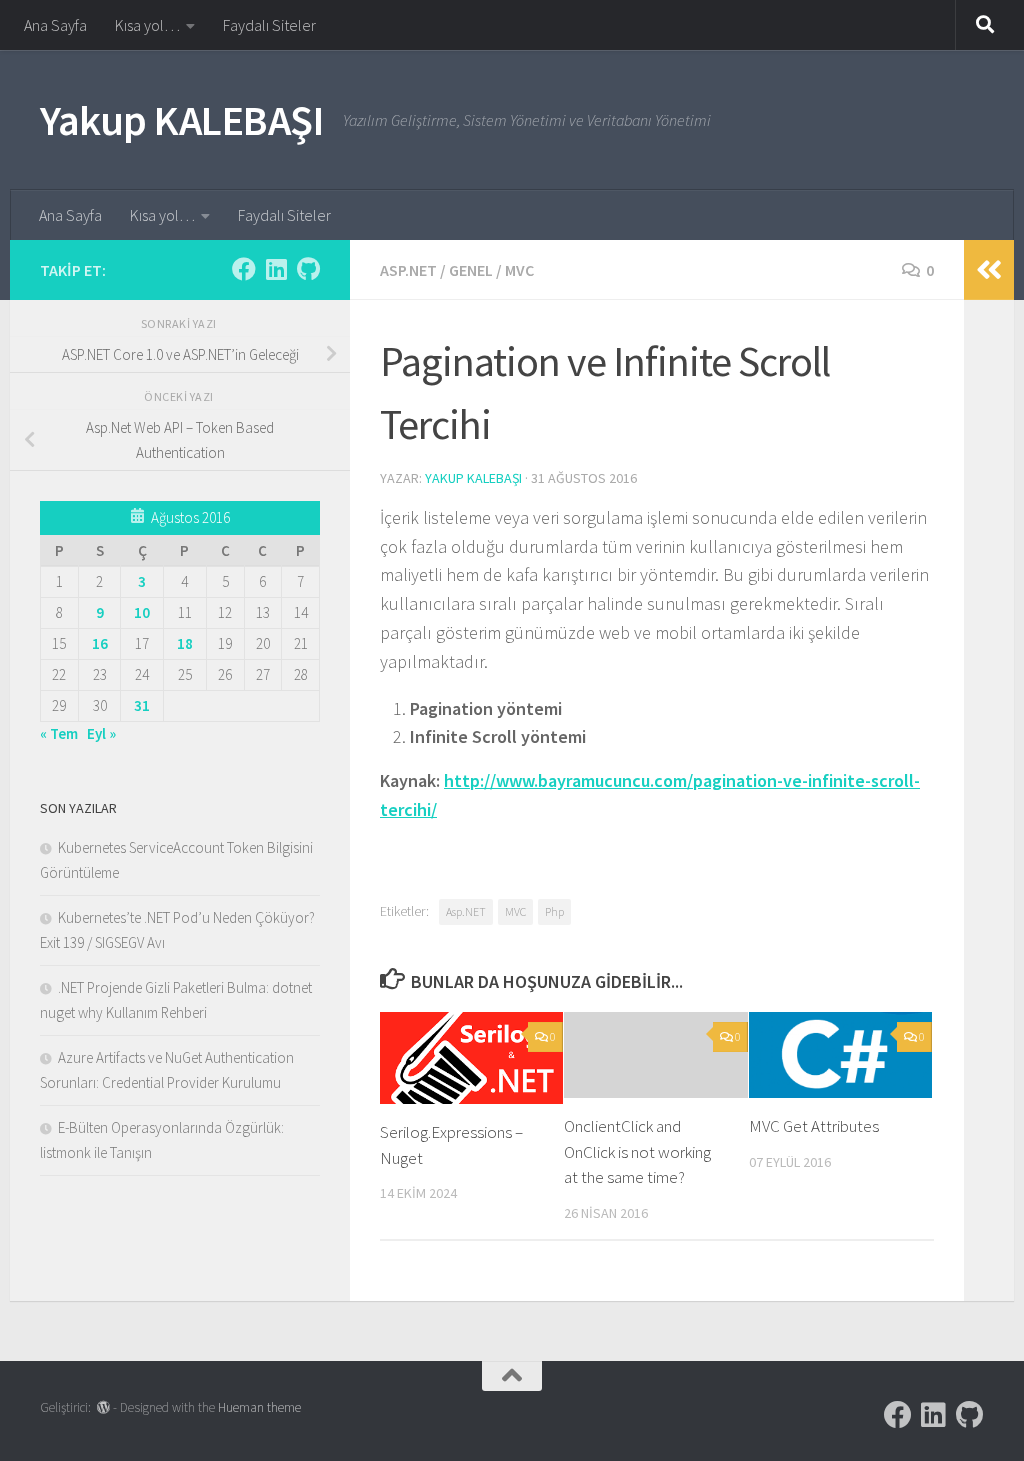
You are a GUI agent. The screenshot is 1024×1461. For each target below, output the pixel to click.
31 (142, 705)
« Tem (59, 733)
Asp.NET (408, 270)
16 (100, 643)
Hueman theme (259, 1407)
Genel (471, 270)
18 (185, 643)
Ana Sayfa (55, 25)
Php (554, 911)
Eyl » (101, 733)
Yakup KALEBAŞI (181, 120)
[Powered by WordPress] (103, 1407)
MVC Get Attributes (814, 1126)
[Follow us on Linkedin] (276, 269)
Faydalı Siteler (269, 25)
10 (142, 612)
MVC (519, 270)
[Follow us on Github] (308, 269)
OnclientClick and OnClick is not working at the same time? (637, 1151)
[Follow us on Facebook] (244, 269)
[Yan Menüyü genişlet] (989, 270)
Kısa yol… (147, 25)
